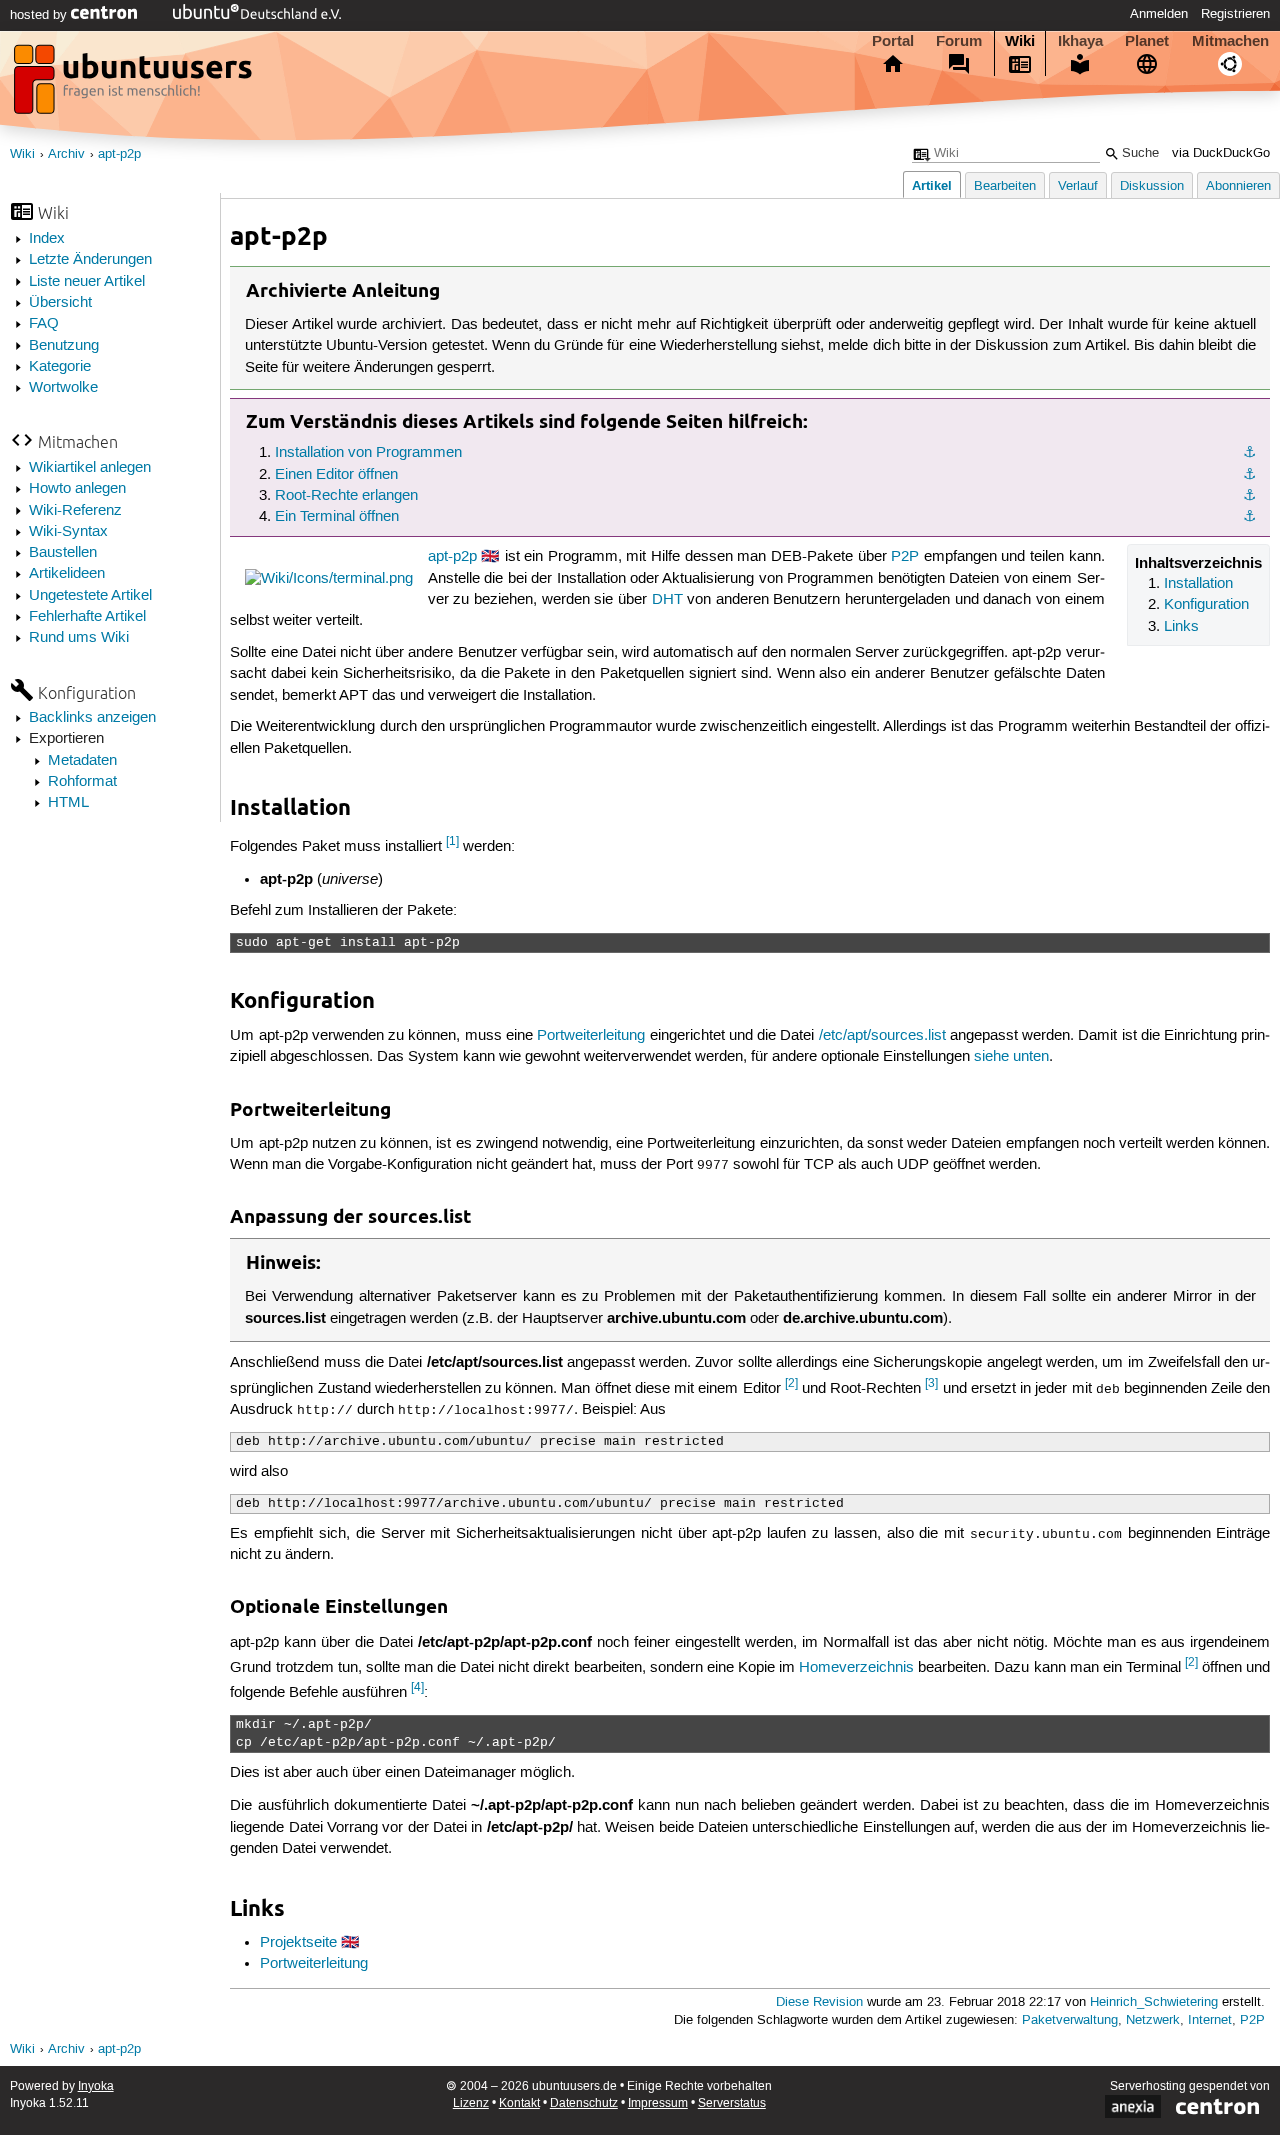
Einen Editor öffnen (336, 475)
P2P (905, 557)
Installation (1198, 584)
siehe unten (1011, 1057)
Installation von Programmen (368, 453)
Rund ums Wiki (79, 638)
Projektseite (298, 1943)
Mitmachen (1230, 41)
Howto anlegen (77, 489)
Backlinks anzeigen (92, 718)
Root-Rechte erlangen (346, 496)
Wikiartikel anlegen (90, 468)
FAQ (44, 324)
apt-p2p (119, 154)
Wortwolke (63, 388)
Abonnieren (1238, 186)
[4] (417, 1687)
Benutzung (64, 346)
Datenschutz (584, 2103)
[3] (931, 1383)
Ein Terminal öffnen (337, 517)
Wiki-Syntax (68, 532)
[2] (791, 1383)
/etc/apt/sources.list (882, 1036)
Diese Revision (819, 2002)
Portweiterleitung (591, 1036)
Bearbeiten (1005, 186)
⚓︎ (1249, 453)
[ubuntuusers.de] (135, 85)
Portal (893, 41)
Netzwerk (1153, 2020)
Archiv (66, 154)
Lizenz (471, 2103)
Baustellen (63, 553)
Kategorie (60, 367)
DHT (667, 600)
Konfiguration (1206, 605)
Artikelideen (67, 574)
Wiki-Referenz (75, 511)
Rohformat (82, 782)
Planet (1147, 41)
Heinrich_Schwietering (1154, 2002)
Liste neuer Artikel (87, 282)
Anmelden (1159, 14)
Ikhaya (1080, 41)
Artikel (932, 185)
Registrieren (1235, 14)
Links (1181, 627)
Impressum (658, 2103)
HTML (68, 803)
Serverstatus (732, 2103)
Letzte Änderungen (90, 260)
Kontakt (519, 2103)
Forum (959, 41)
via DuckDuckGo (1221, 153)
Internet (1210, 2020)
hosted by (40, 15)
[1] (452, 841)
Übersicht (60, 303)
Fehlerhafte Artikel (87, 617)
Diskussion (1152, 186)
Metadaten (82, 761)
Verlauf (1078, 186)
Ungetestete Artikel (90, 596)
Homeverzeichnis (856, 1668)
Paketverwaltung (1070, 2020)
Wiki (1020, 41)
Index (47, 239)
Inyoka (96, 2086)
